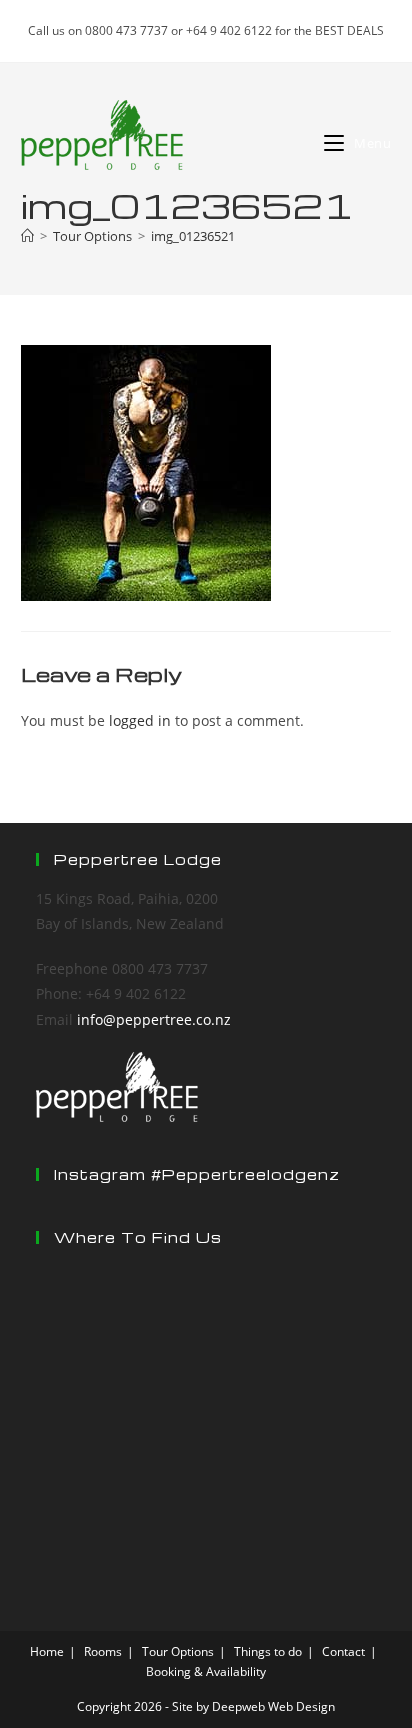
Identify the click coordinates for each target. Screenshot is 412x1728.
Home (47, 1651)
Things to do (268, 1651)
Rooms (103, 1651)
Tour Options (178, 1651)
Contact (343, 1651)
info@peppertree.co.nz (154, 1019)
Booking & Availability (206, 1671)
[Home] (27, 236)
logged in (140, 720)
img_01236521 (193, 236)
